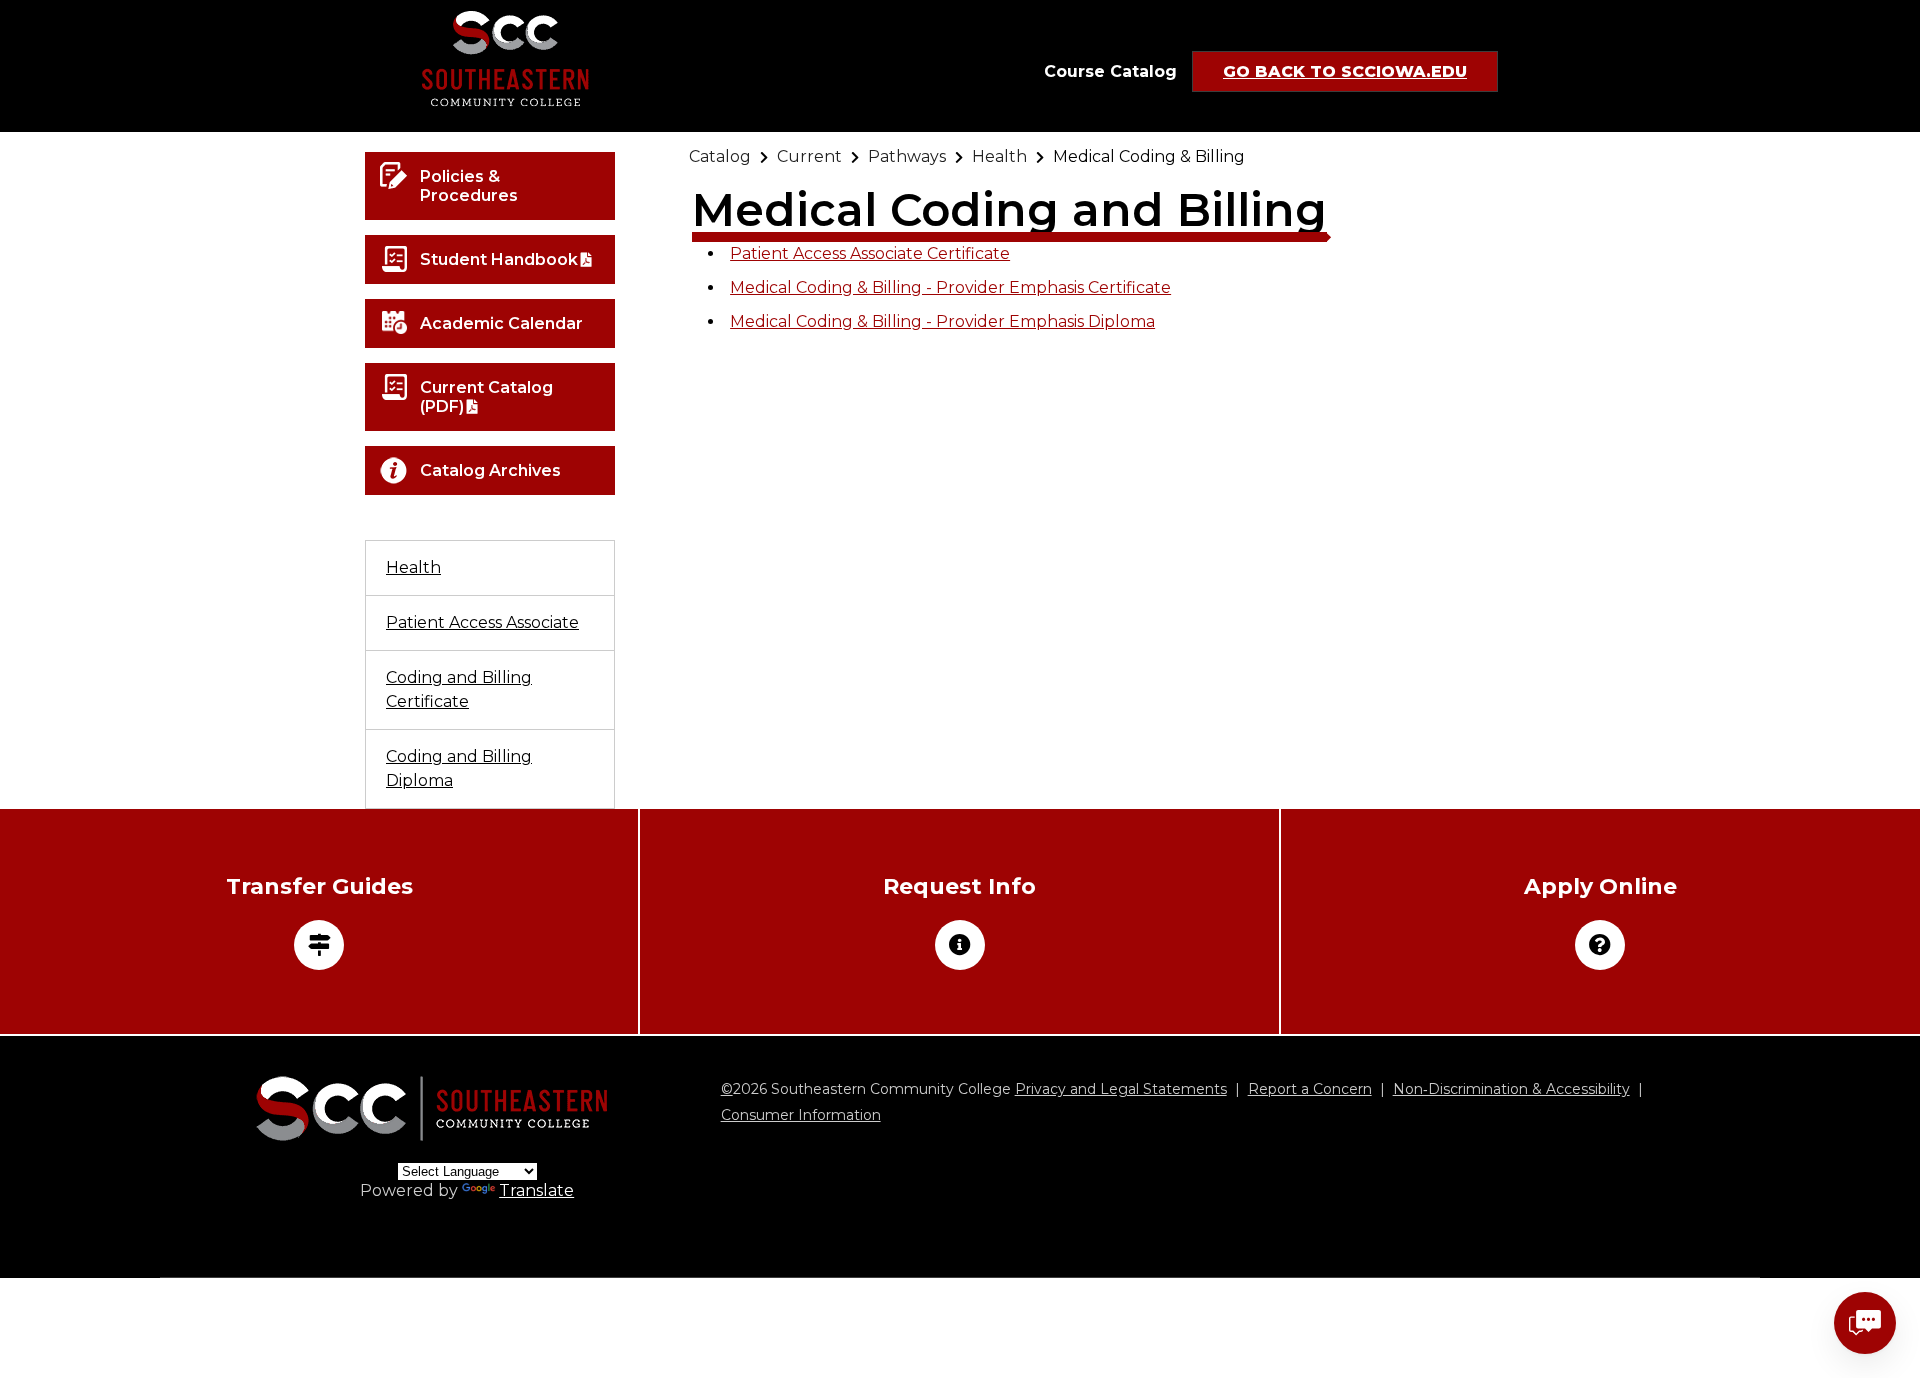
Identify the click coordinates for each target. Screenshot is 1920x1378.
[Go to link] (505, 66)
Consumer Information (801, 1115)
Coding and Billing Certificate (459, 689)
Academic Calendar (501, 323)
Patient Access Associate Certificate (870, 253)
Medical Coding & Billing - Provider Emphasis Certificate (950, 287)
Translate (536, 1190)
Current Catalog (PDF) (486, 397)
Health (413, 567)
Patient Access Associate (482, 622)
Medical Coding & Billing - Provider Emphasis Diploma (942, 321)
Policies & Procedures (469, 186)
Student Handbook (499, 259)
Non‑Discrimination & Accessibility (1511, 1089)
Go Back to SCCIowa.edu (1345, 71)
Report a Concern (1310, 1089)
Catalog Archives (490, 470)
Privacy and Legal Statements (1121, 1089)
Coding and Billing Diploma (459, 768)
